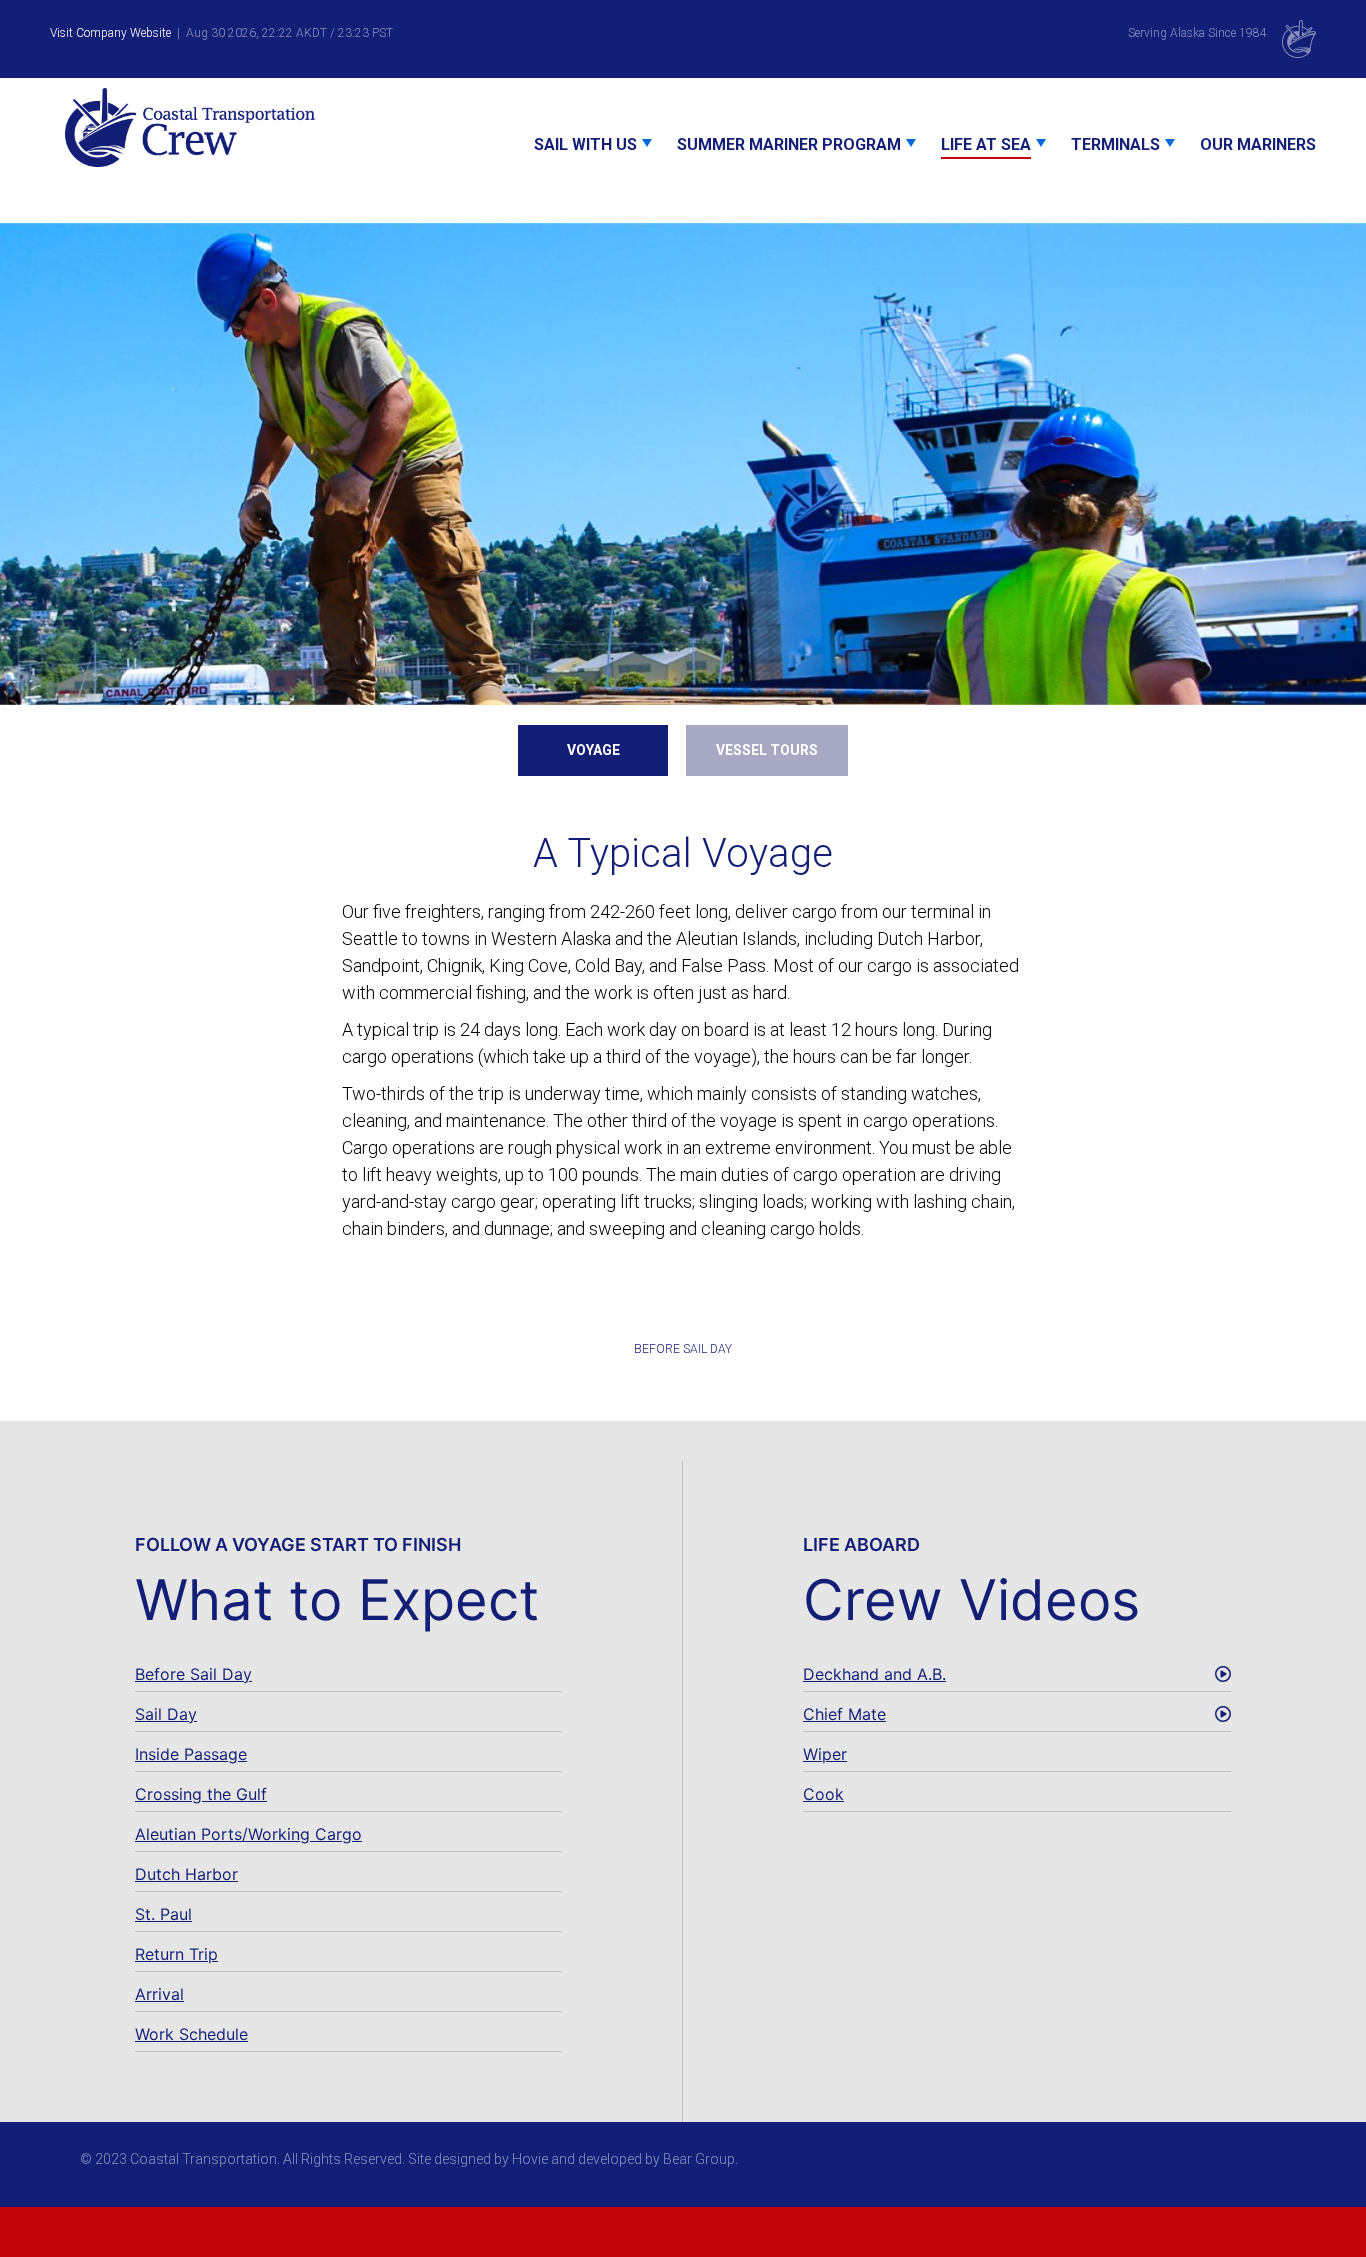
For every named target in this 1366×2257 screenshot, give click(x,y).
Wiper (825, 1754)
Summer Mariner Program (789, 144)
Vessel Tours (767, 750)
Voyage (593, 750)
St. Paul (163, 1914)
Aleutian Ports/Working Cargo (248, 1834)
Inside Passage (191, 1754)
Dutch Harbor (186, 1874)
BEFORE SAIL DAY (683, 1349)
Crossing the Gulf (201, 1794)
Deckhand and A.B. (874, 1674)
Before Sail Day (193, 1674)
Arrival (159, 1994)
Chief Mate (844, 1714)
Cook (823, 1794)
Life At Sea (986, 144)
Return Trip (176, 1954)
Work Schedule (191, 2034)
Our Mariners (1258, 144)
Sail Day (166, 1714)
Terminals (1115, 144)
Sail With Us (585, 144)
